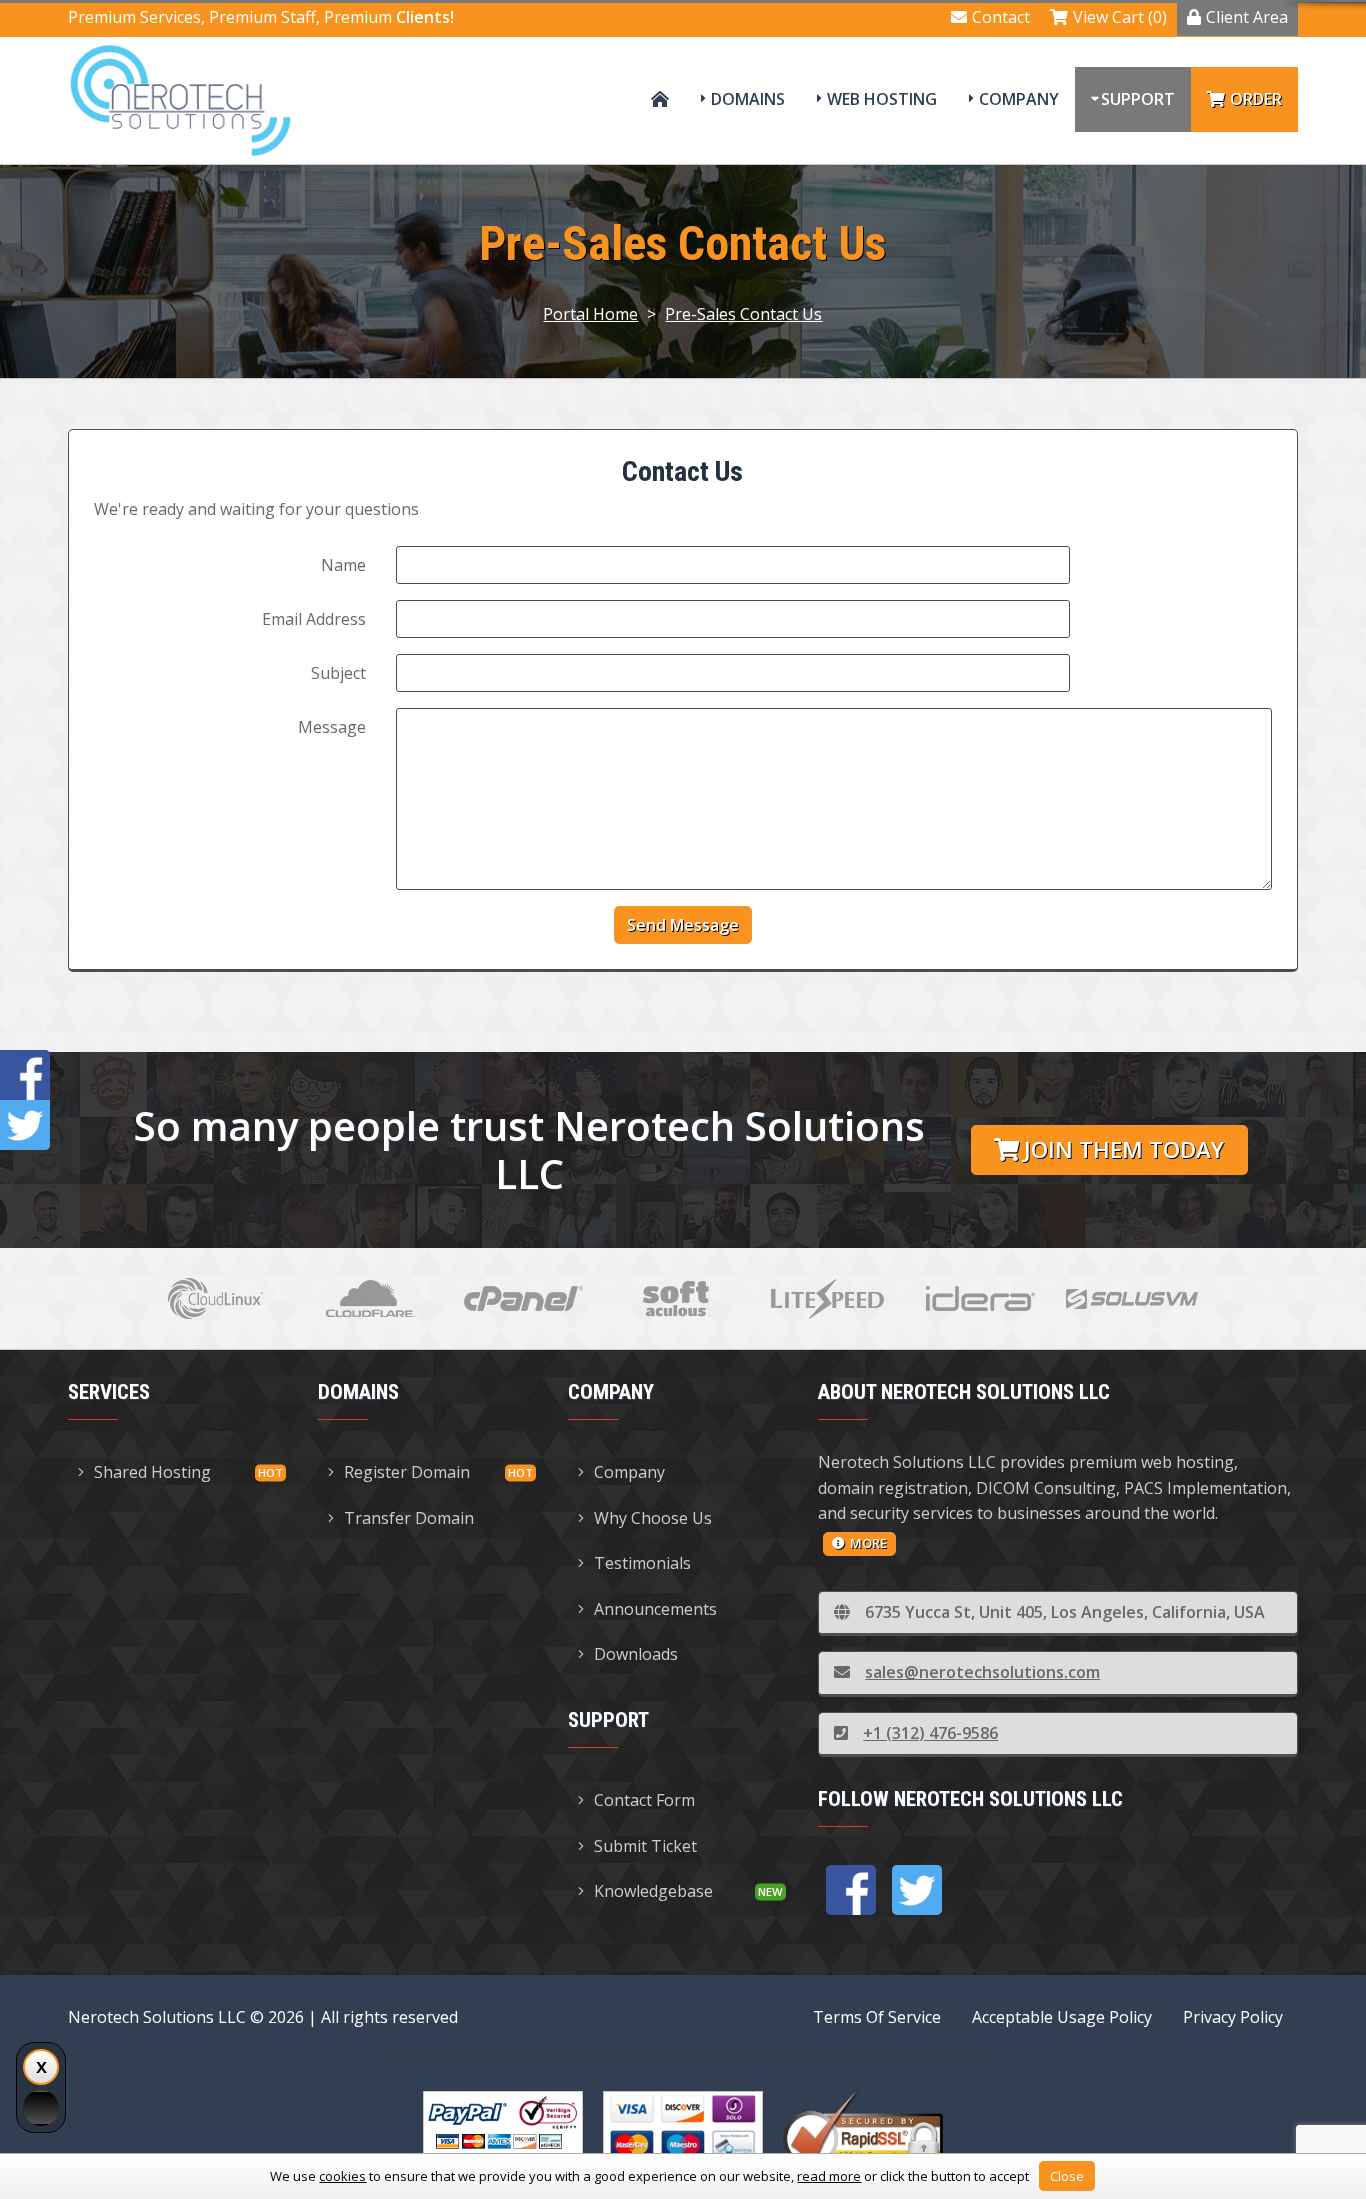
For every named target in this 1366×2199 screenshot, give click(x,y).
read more (829, 2176)
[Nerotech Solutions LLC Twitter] (917, 1890)
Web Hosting (882, 99)
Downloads (636, 1654)
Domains (748, 99)
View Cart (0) (1120, 17)
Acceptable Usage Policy (1062, 2017)
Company (1019, 99)
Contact (1001, 17)
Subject (338, 673)
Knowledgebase (653, 1891)
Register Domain (407, 1472)
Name (343, 565)
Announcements (655, 1609)
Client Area (1247, 17)
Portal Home (590, 314)
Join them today (1124, 1149)
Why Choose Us (653, 1518)
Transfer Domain (409, 1518)
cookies (342, 2176)
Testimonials (642, 1563)
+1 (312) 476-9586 (930, 1733)
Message (332, 727)
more (868, 1543)
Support (1138, 99)
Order (1256, 99)
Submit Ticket (645, 1846)
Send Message (683, 925)
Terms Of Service (877, 2017)
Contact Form (644, 1800)
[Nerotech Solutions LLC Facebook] (851, 1890)
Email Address (314, 619)
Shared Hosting (152, 1472)
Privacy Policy (1233, 2017)
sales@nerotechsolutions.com (982, 1672)
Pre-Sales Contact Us (743, 314)
